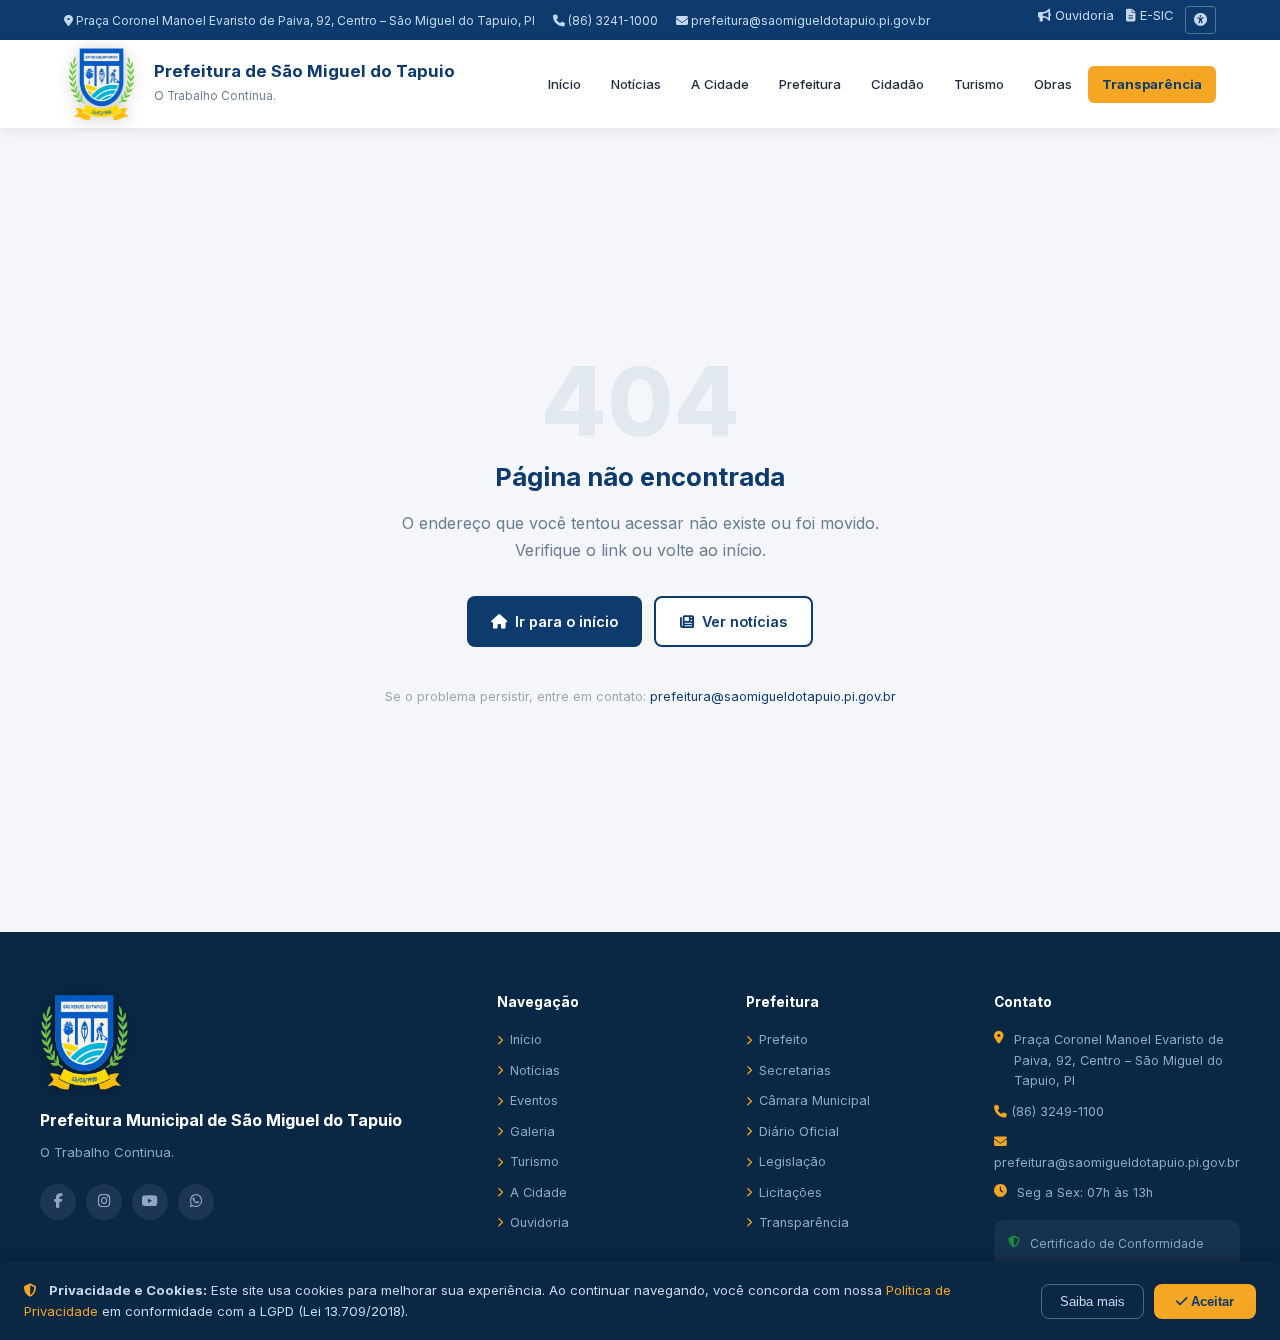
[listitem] (58, 1202)
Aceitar (1210, 1301)
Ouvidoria (1082, 15)
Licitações (790, 1192)
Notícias (636, 84)
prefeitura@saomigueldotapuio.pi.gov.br (810, 20)
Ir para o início (566, 621)
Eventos (534, 1100)
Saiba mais (1092, 1301)
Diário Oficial (799, 1131)
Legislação (792, 1161)
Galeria (532, 1131)
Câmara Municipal (814, 1100)
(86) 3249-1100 (1055, 1111)
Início (564, 84)
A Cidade (720, 84)
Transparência (1152, 84)
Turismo (979, 84)
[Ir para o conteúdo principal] (1200, 20)
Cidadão (897, 84)
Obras (1053, 84)
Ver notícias (744, 621)
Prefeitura (810, 84)
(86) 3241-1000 (611, 20)
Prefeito (783, 1039)
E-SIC (1154, 15)
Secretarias (795, 1070)
